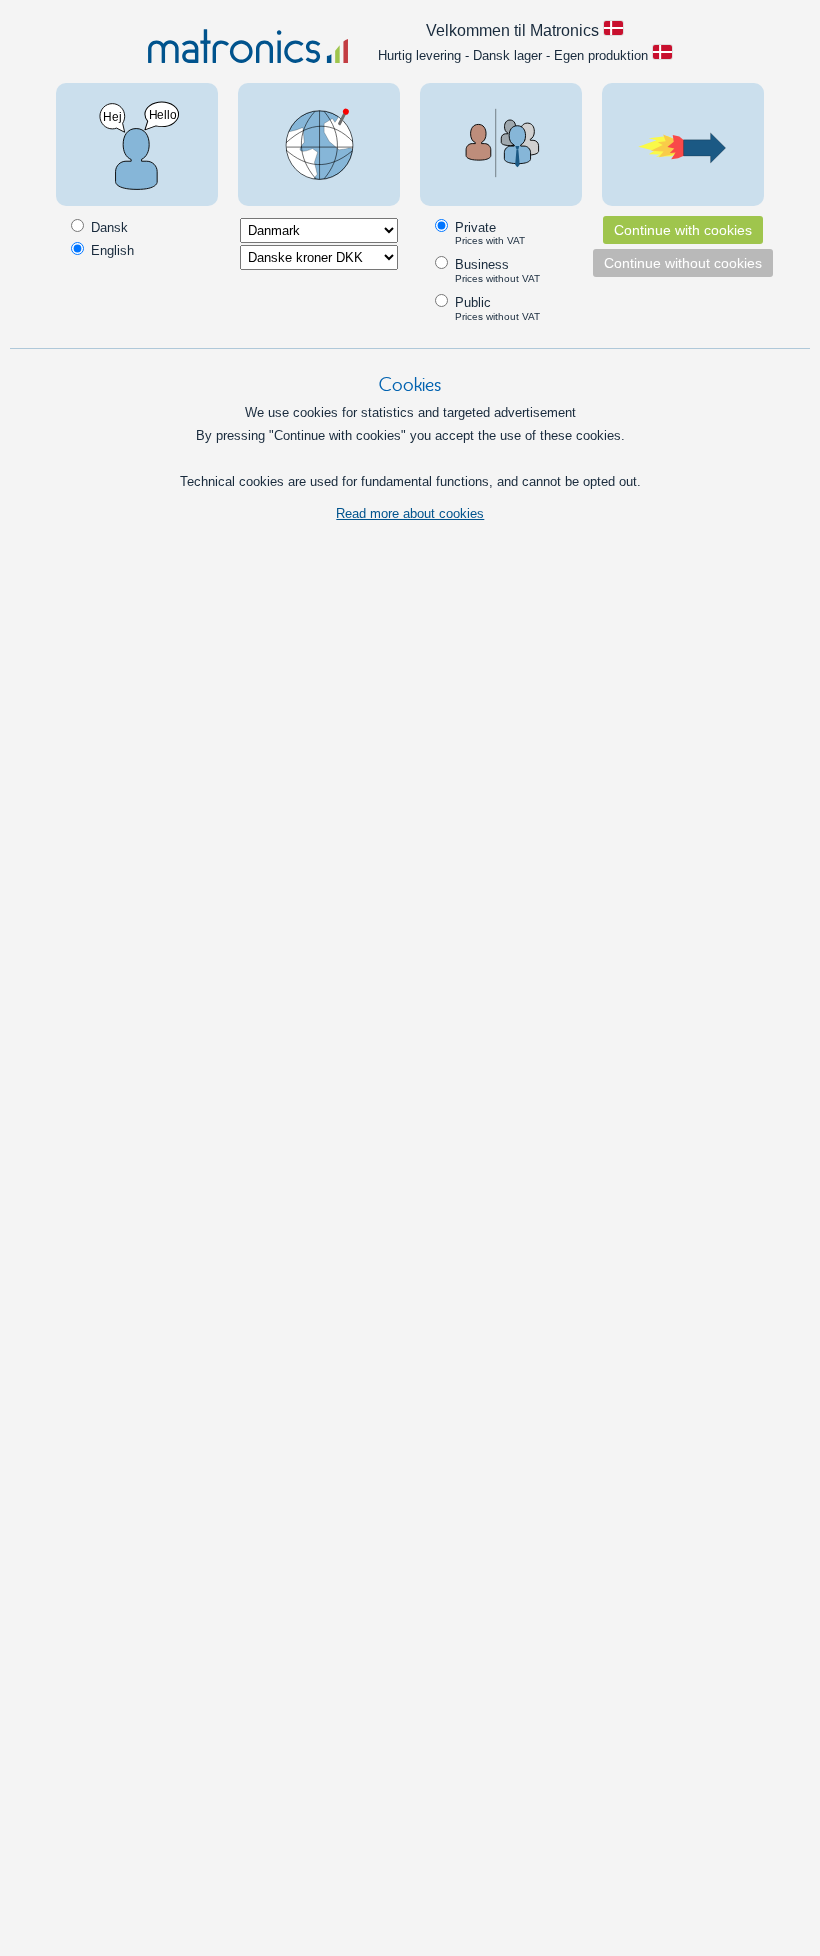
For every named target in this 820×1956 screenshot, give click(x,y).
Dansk (107, 227)
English (110, 250)
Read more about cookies (410, 513)
